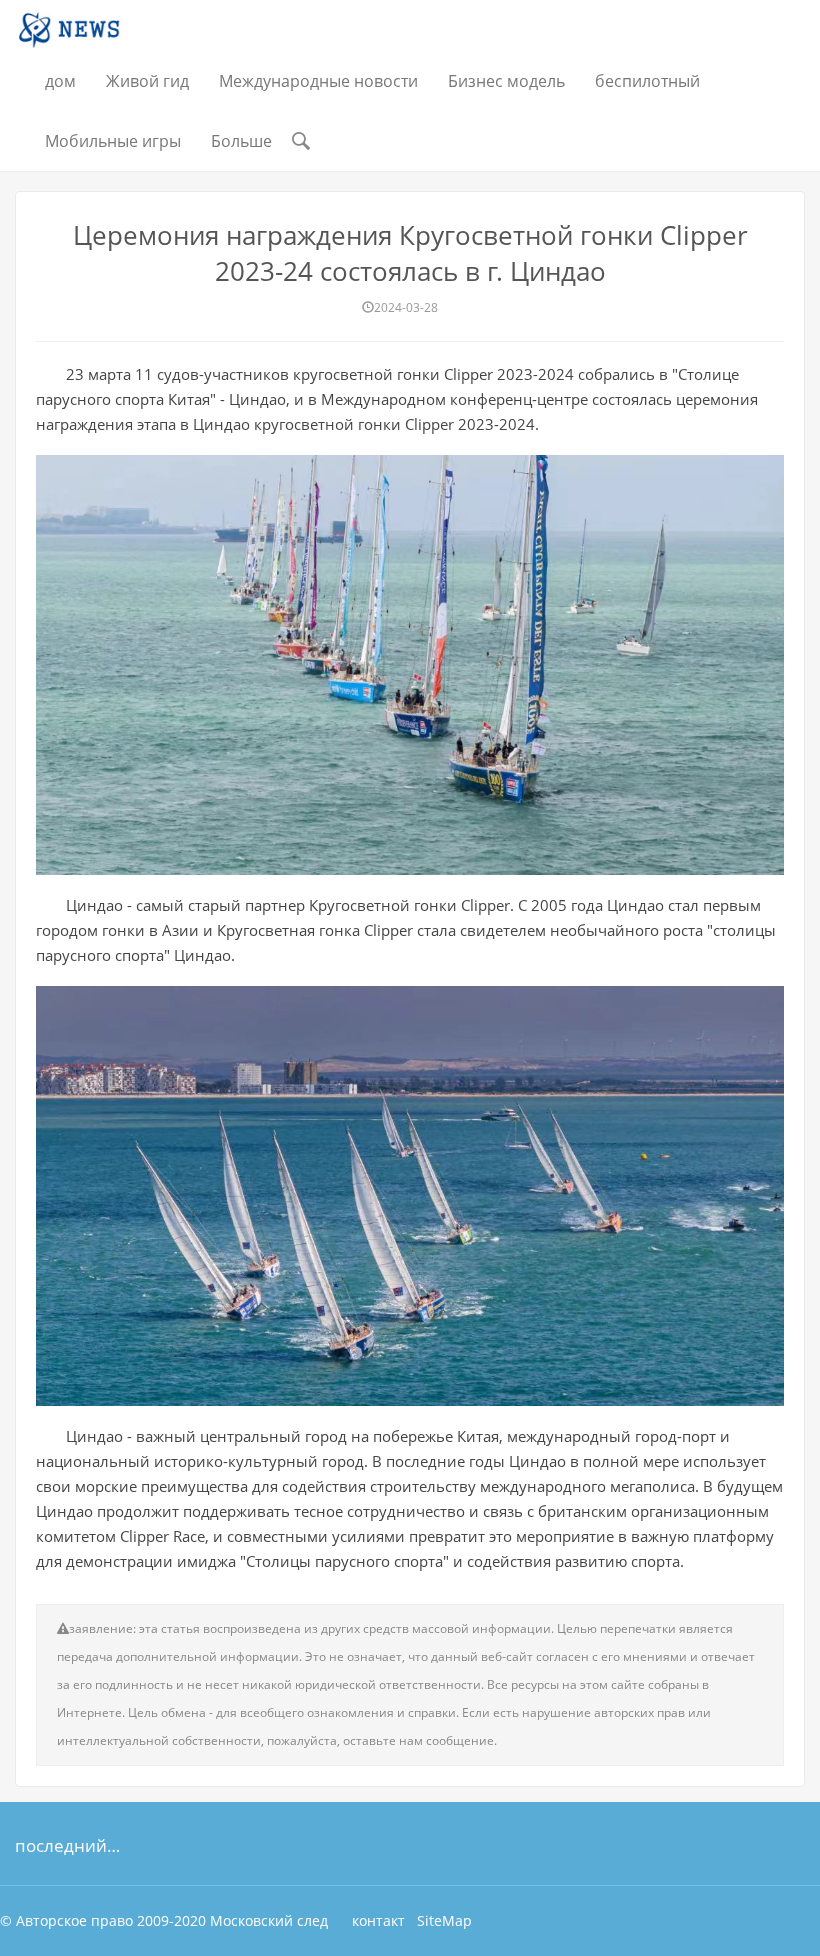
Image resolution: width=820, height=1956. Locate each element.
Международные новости (318, 81)
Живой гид (147, 81)
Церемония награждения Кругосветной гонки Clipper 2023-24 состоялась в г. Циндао (410, 253)
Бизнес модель (506, 81)
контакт (378, 1920)
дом (60, 81)
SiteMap (444, 1920)
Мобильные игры (113, 141)
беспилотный (647, 81)
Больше (241, 141)
